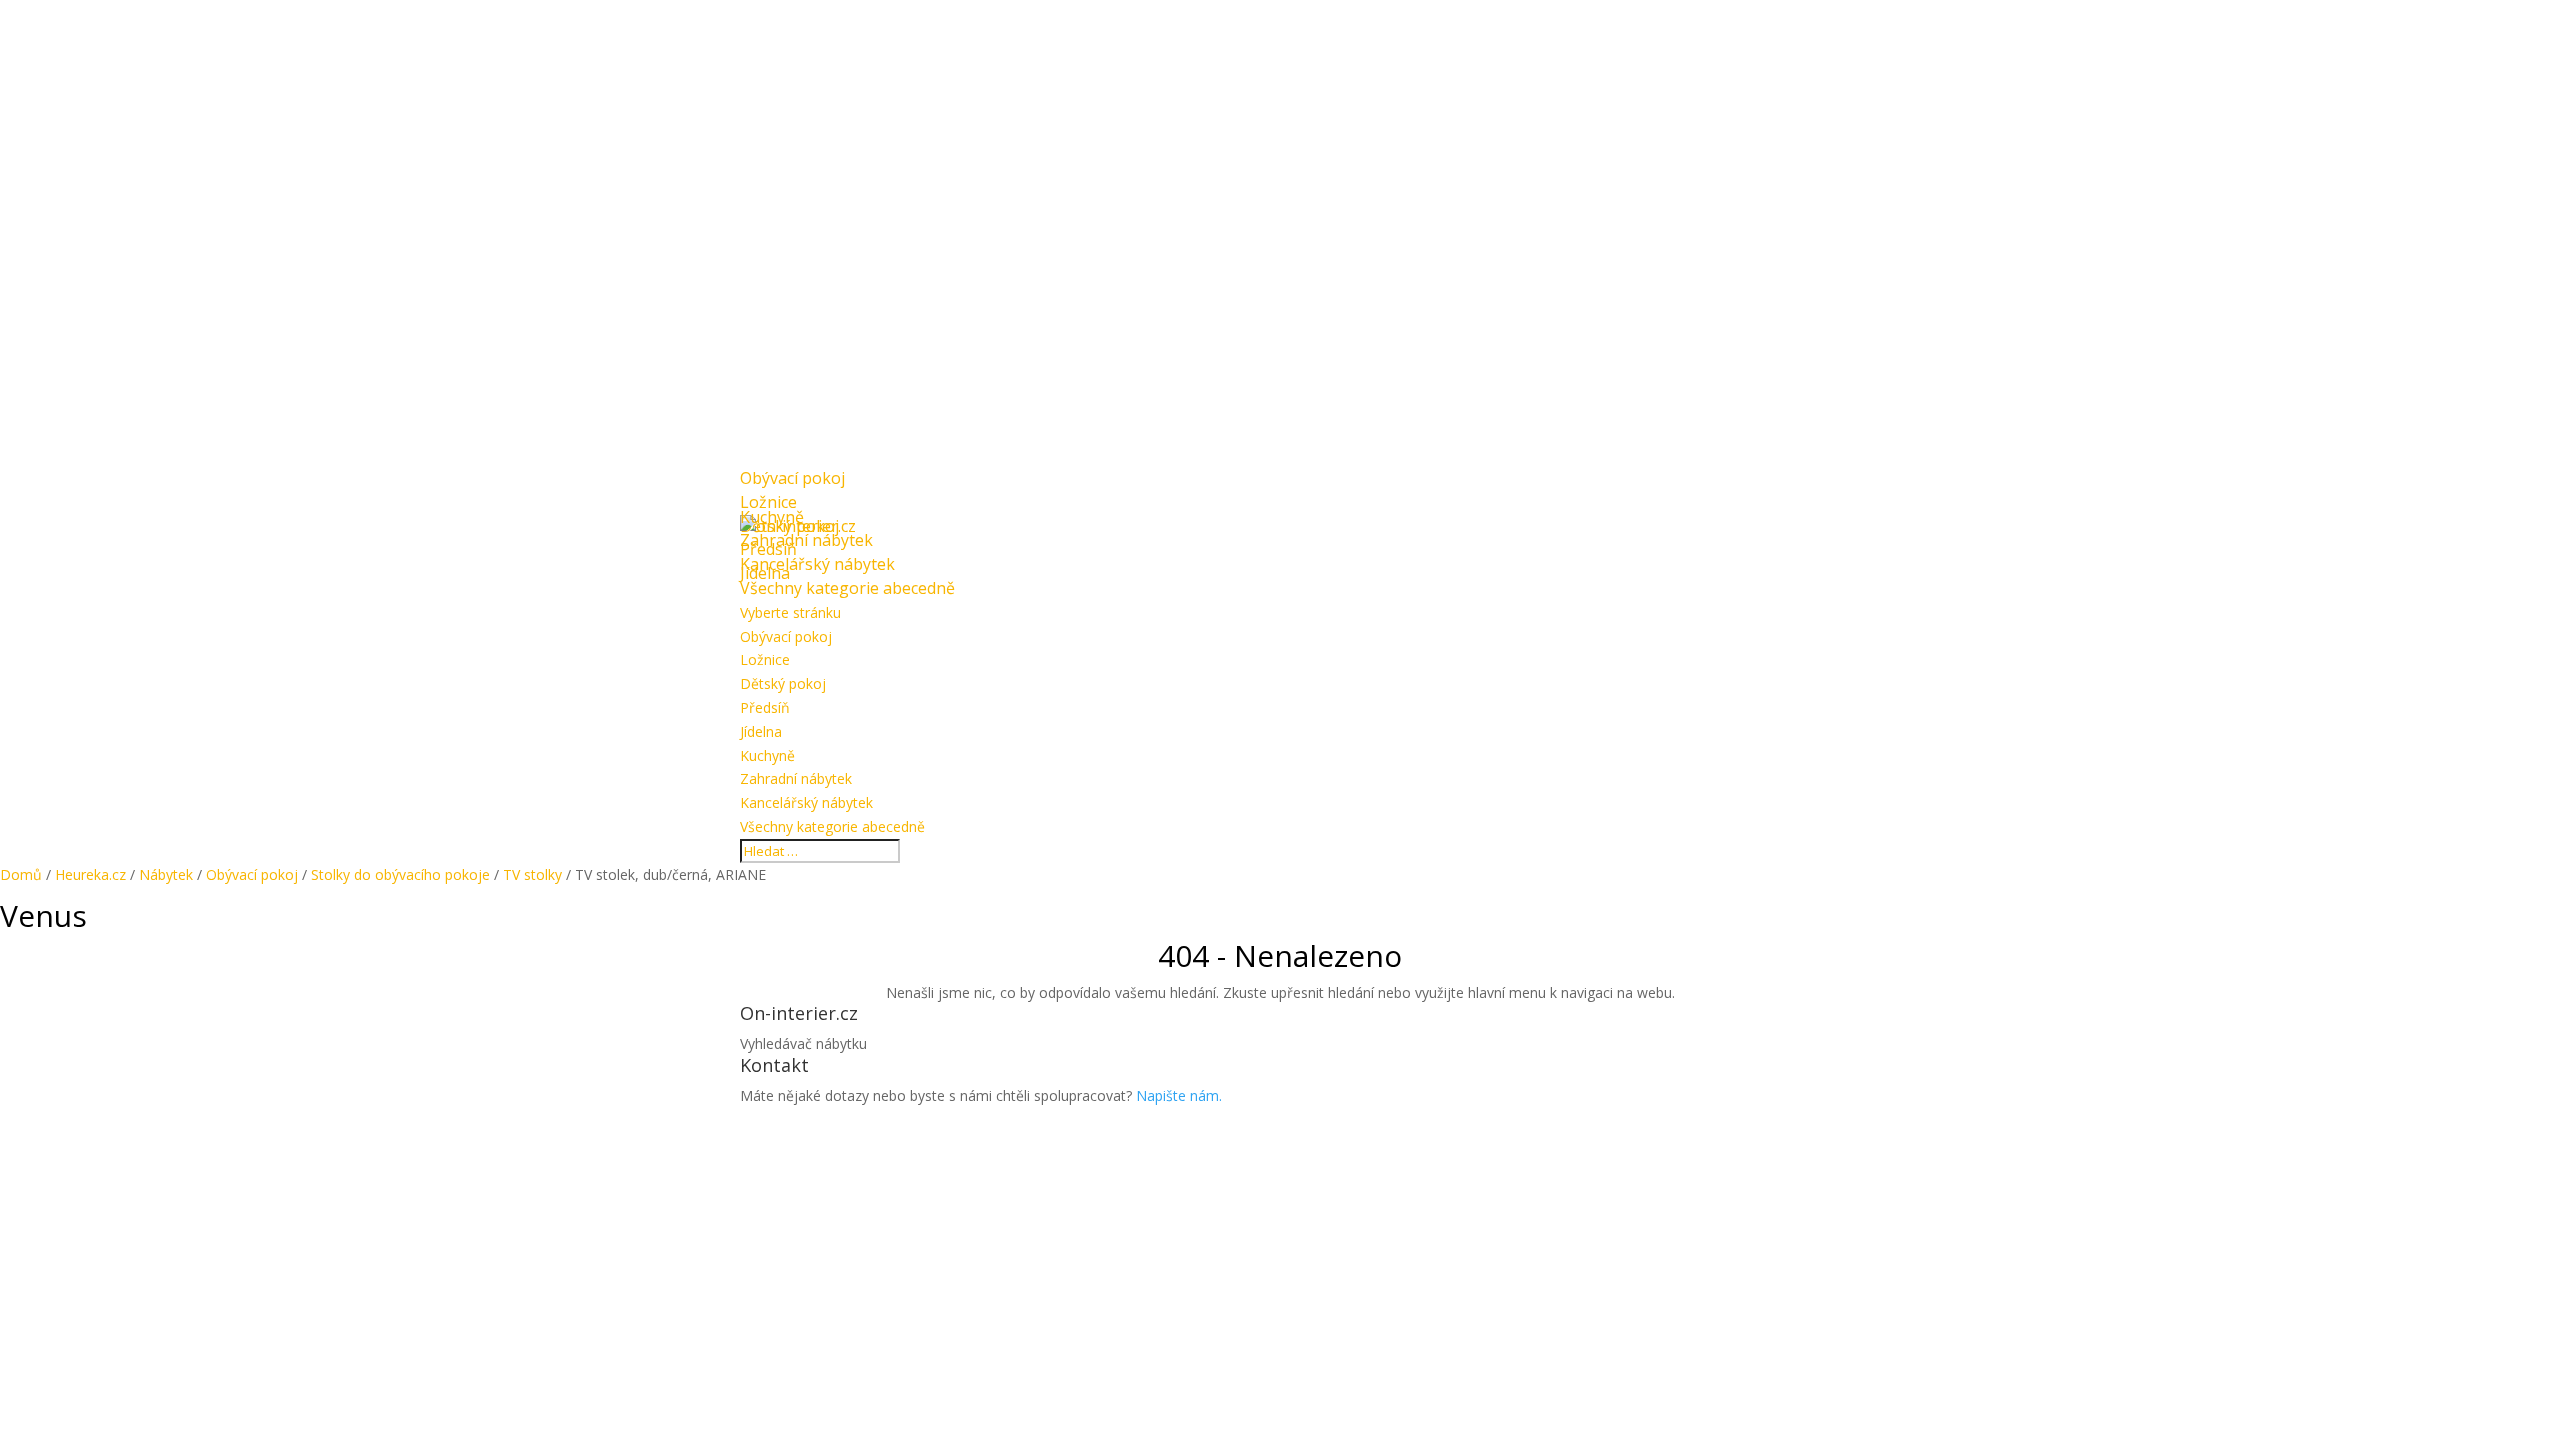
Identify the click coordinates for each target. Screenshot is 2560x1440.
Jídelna (761, 731)
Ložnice (765, 659)
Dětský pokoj (783, 683)
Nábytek (166, 874)
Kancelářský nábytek (806, 802)
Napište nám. (1179, 1095)
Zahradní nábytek (796, 778)
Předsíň (765, 707)
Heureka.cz (90, 874)
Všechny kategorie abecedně (847, 588)
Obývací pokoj (786, 636)
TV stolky (532, 874)
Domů (21, 874)
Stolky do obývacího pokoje (400, 874)
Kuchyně (767, 755)
